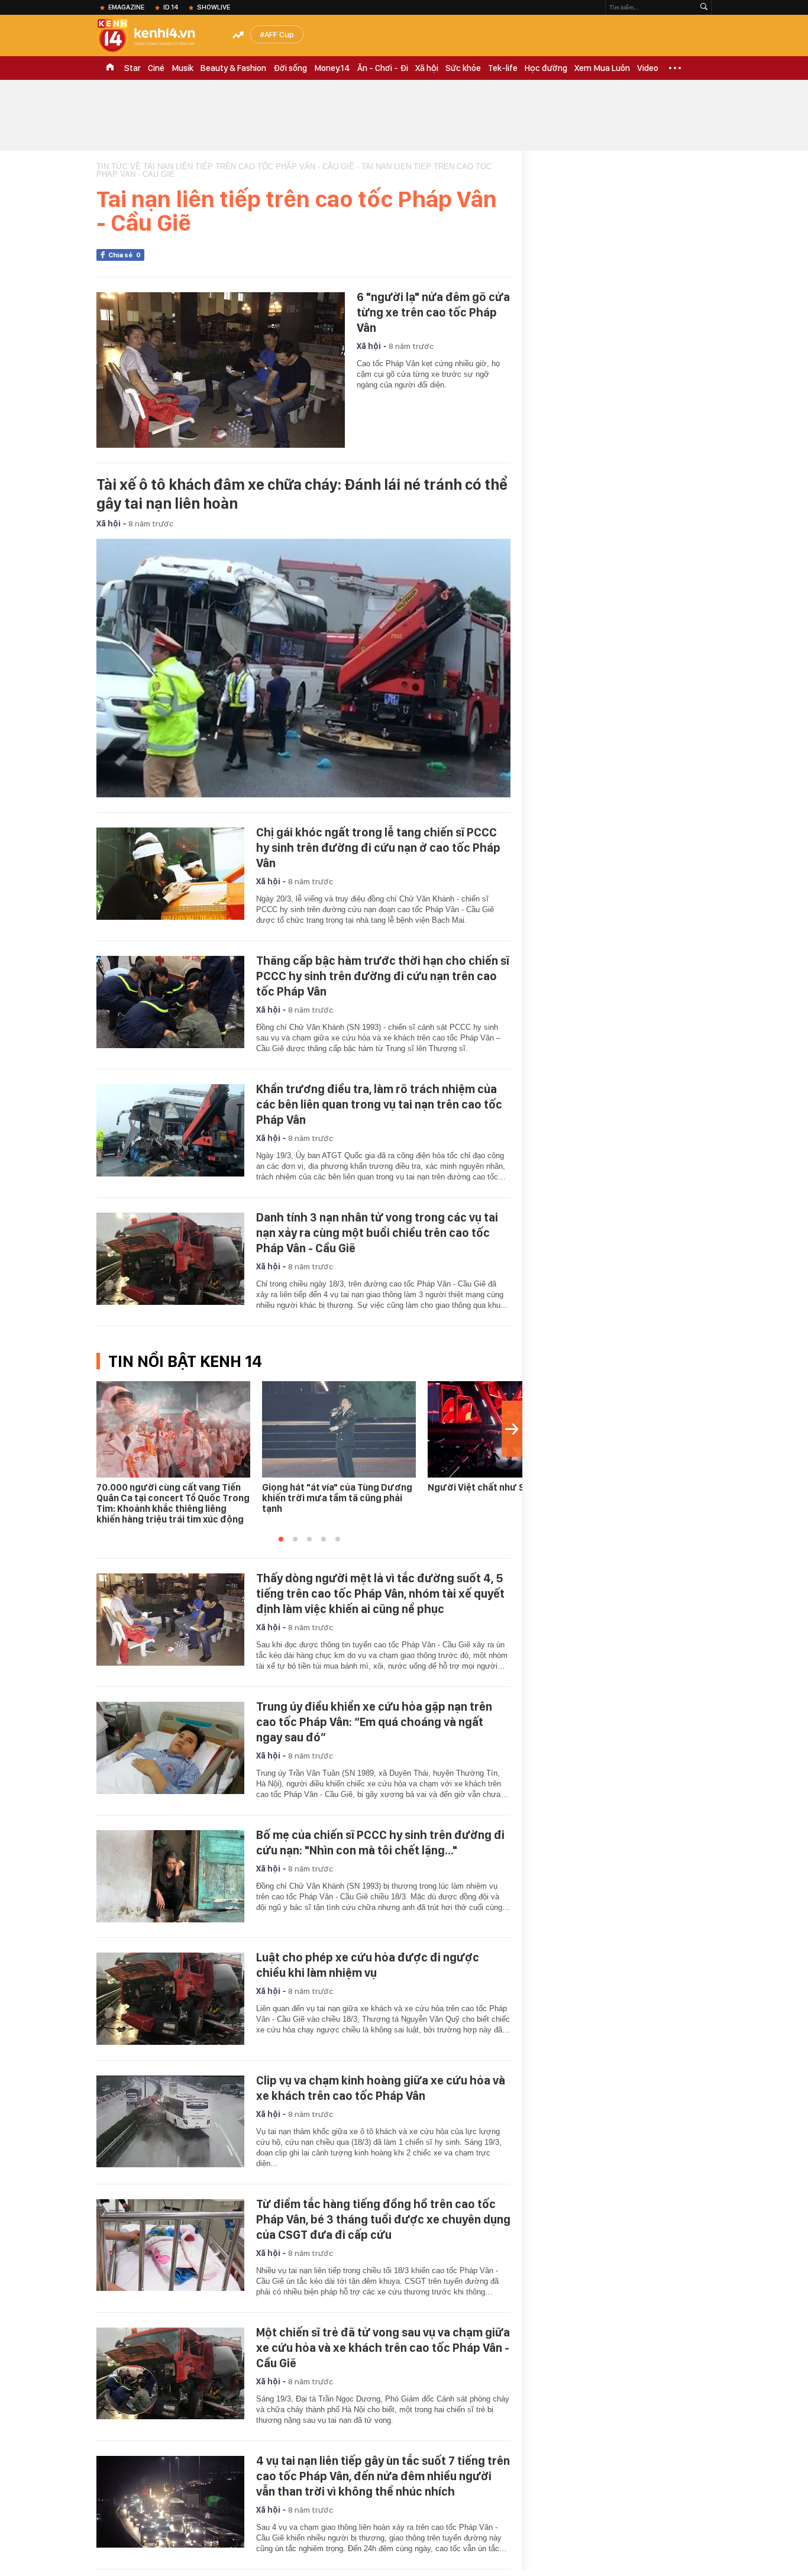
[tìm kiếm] (704, 7)
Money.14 (332, 68)
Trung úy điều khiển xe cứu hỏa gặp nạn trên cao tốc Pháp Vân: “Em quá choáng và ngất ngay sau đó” (374, 1722)
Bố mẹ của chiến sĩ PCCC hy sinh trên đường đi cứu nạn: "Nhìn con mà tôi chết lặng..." (380, 1843)
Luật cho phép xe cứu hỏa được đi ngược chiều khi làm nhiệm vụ (368, 1965)
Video (648, 68)
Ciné (156, 68)
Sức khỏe (463, 68)
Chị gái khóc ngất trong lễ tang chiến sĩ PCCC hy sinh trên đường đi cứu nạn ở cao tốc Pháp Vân (378, 848)
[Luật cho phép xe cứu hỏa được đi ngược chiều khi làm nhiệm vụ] (170, 1999)
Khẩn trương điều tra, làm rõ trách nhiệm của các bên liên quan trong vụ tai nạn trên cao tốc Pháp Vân (379, 1104)
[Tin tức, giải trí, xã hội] (156, 37)
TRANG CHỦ (110, 68)
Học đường (546, 68)
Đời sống (290, 68)
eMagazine (126, 7)
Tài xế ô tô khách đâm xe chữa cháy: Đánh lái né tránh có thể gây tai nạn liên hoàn (302, 494)
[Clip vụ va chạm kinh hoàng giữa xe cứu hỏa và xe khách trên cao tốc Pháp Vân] (170, 2122)
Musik (182, 68)
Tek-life (503, 68)
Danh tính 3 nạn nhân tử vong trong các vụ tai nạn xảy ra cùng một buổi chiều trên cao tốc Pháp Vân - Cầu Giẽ (377, 1233)
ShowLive (214, 7)
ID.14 (171, 7)
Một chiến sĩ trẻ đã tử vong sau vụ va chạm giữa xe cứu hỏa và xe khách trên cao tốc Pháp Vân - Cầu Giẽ (383, 2348)
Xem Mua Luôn (602, 68)
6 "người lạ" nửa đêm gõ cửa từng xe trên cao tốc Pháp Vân (433, 312)
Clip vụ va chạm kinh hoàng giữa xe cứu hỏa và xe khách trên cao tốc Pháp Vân (381, 2088)
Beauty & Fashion (233, 68)
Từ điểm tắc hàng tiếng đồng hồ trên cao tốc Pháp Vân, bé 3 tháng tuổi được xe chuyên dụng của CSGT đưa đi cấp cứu (383, 2219)
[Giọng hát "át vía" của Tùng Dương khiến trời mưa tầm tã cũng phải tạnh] (339, 1429)
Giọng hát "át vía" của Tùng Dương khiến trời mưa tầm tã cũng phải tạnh (337, 1498)
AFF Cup (279, 34)
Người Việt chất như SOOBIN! (491, 1487)
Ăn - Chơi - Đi (383, 68)
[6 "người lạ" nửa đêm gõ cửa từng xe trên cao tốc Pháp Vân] (221, 370)
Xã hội (427, 68)
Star (132, 68)
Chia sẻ (125, 255)
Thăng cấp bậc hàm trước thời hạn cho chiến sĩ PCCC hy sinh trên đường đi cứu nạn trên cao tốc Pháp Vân (383, 976)
